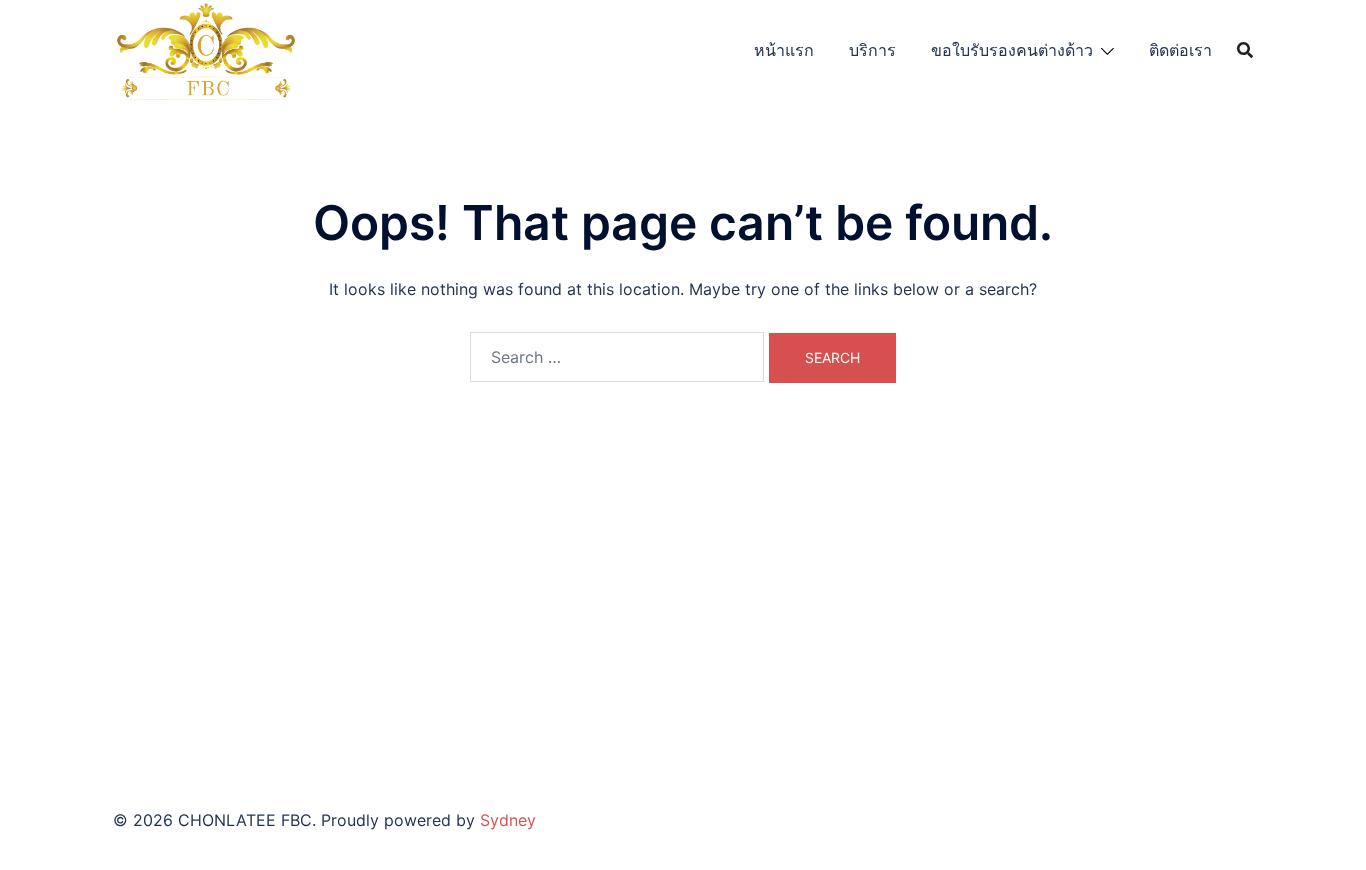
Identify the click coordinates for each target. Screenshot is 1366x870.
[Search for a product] (1245, 50)
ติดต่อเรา (1180, 50)
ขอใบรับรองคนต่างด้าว (1012, 50)
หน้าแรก (784, 50)
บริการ (872, 50)
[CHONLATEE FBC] (205, 48)
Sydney (508, 820)
